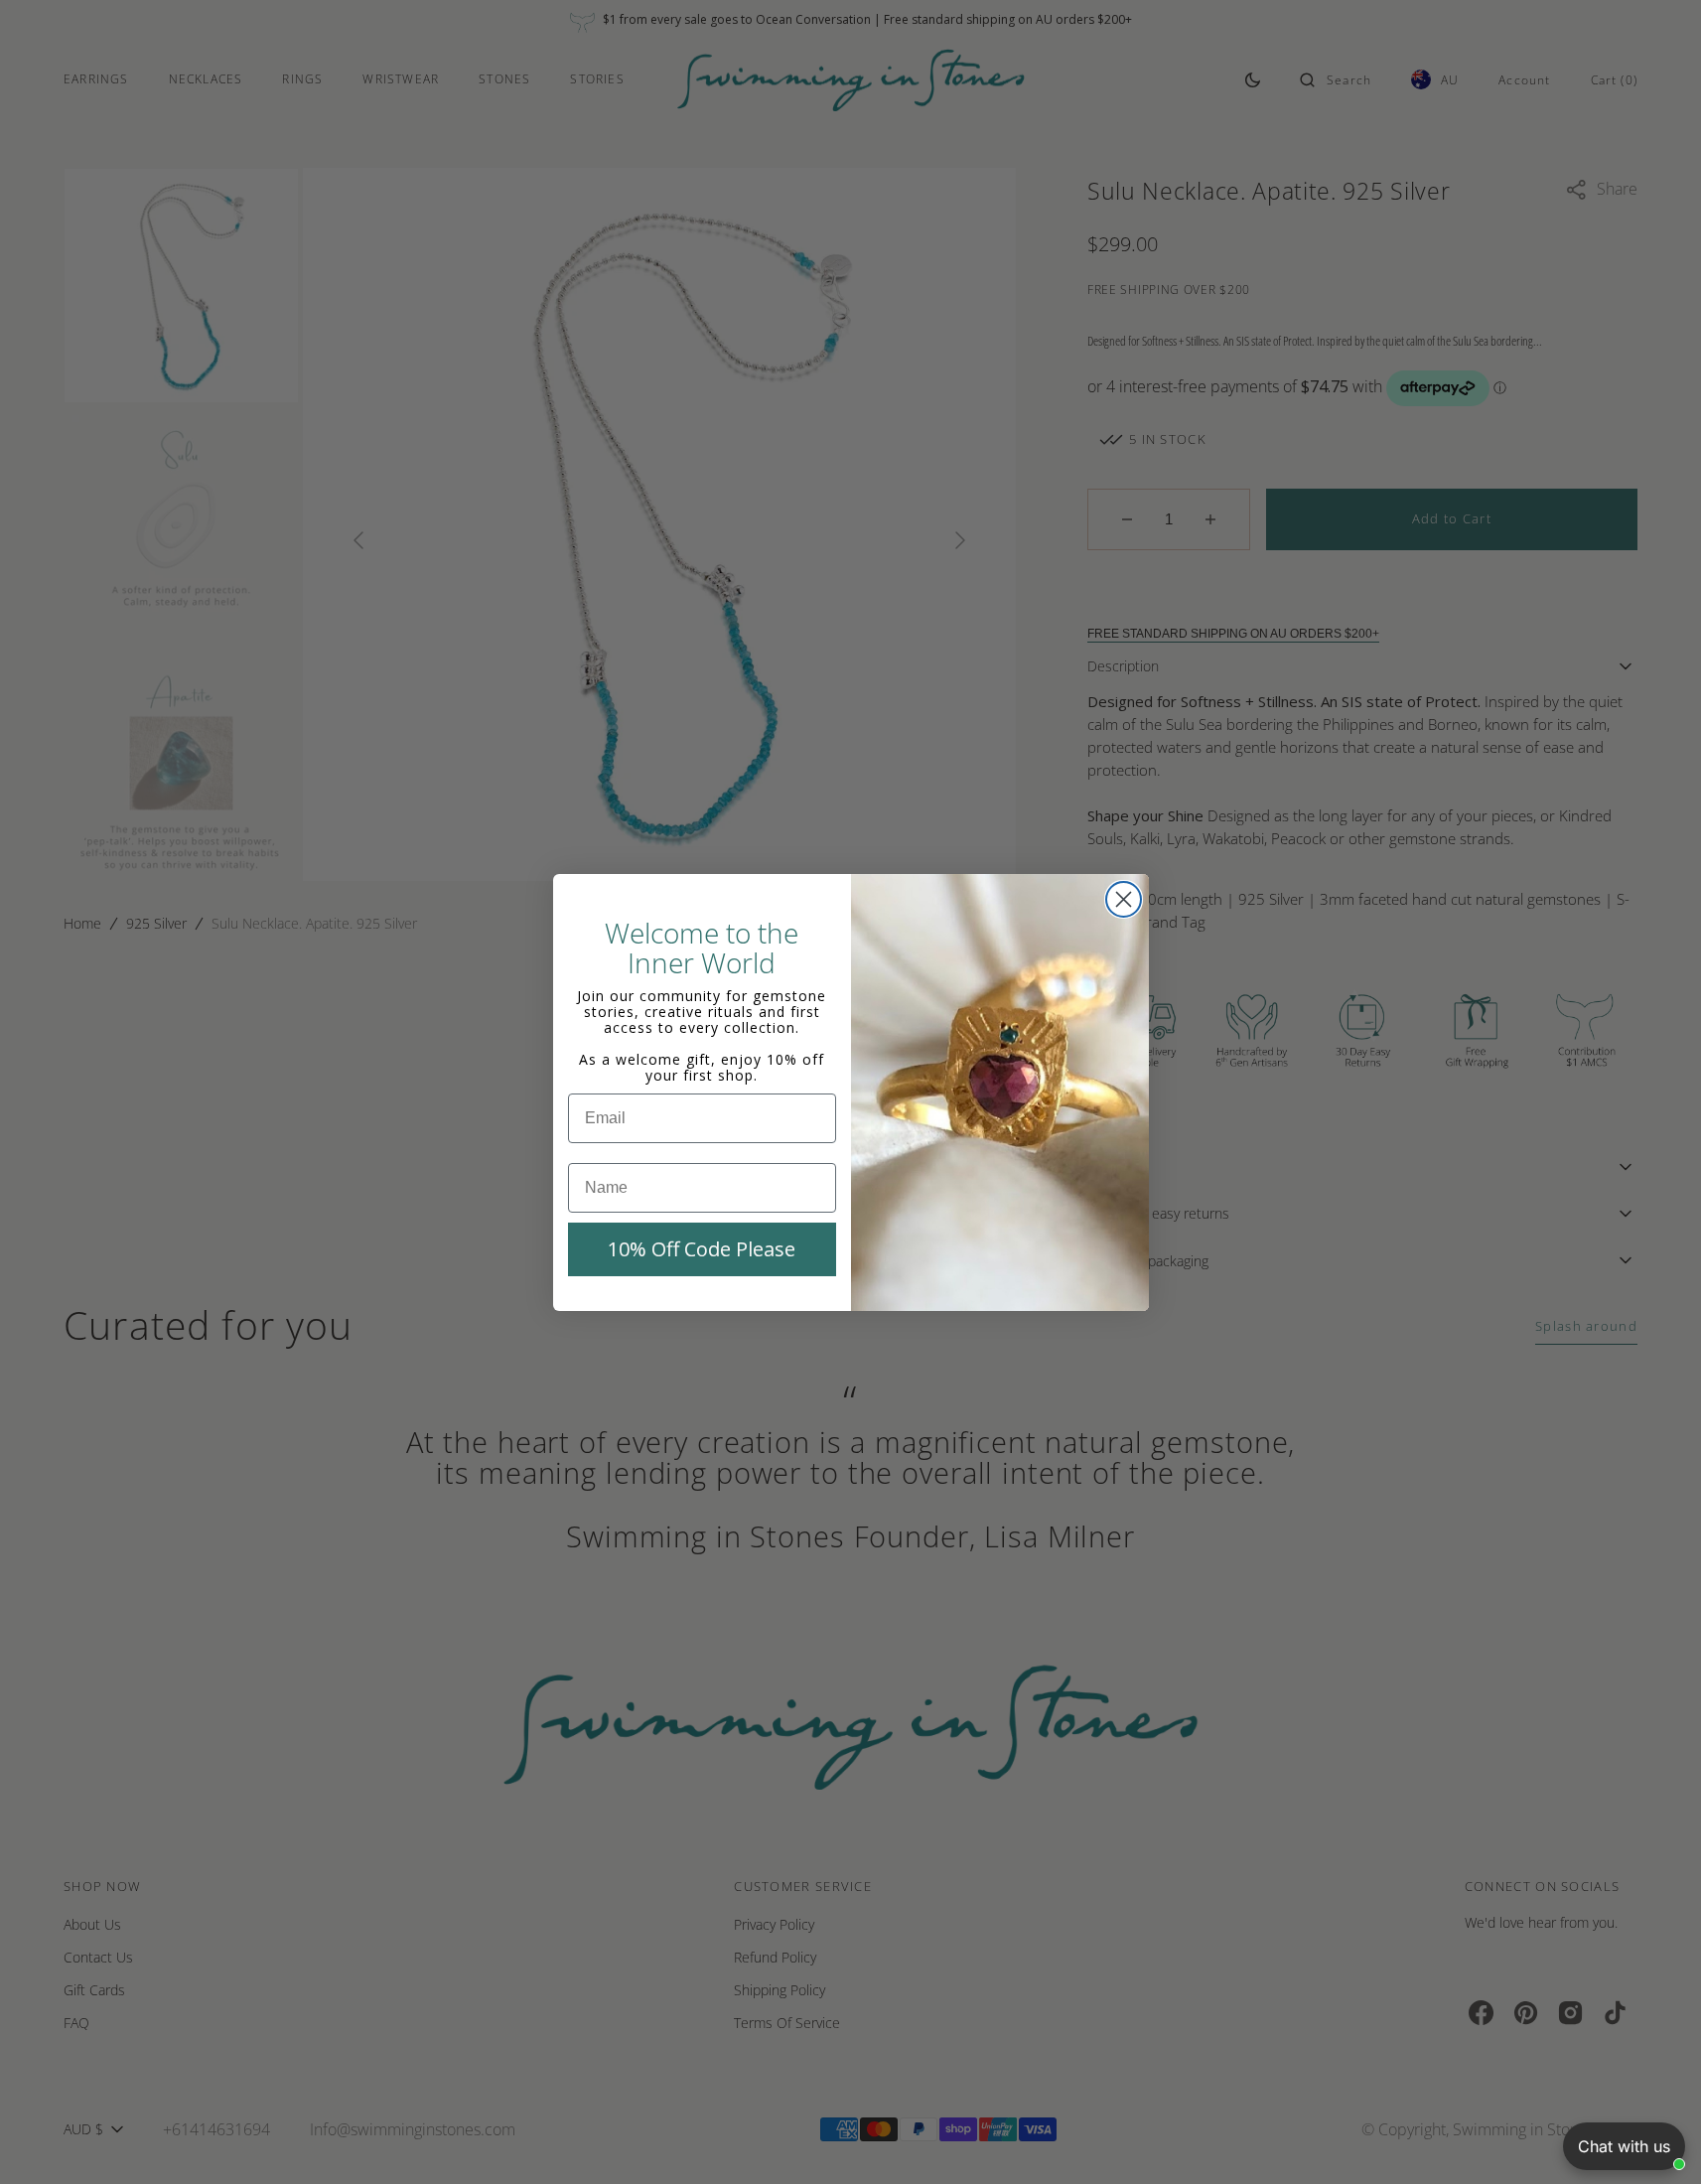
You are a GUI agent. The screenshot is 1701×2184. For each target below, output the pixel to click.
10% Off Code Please (702, 1249)
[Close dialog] (1124, 899)
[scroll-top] (1655, 2138)
